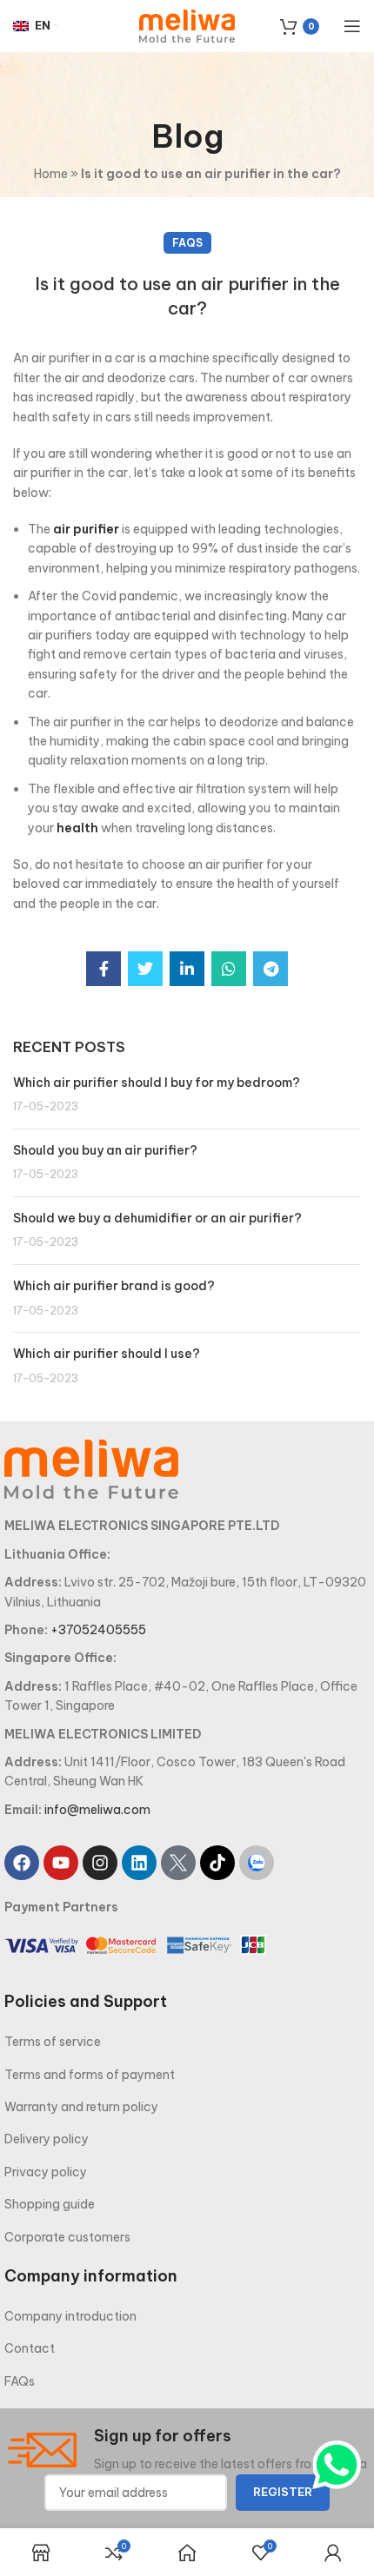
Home (51, 174)
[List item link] (187, 2042)
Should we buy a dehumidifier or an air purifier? (157, 1218)
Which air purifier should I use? (107, 1354)
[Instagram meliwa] (100, 1863)
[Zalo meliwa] (257, 1863)
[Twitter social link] (145, 969)
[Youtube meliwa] (61, 1863)
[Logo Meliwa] (91, 1468)
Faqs (187, 243)
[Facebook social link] (104, 969)
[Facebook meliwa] (22, 1863)
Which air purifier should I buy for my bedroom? (157, 1083)
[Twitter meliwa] (178, 1863)
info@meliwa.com (97, 1810)
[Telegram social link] (270, 969)
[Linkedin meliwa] (139, 1863)
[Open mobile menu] (352, 26)
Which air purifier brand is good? (114, 1286)
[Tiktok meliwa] (217, 1863)
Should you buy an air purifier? (105, 1150)
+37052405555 (98, 1630)
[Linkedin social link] (187, 969)
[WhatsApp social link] (229, 969)
